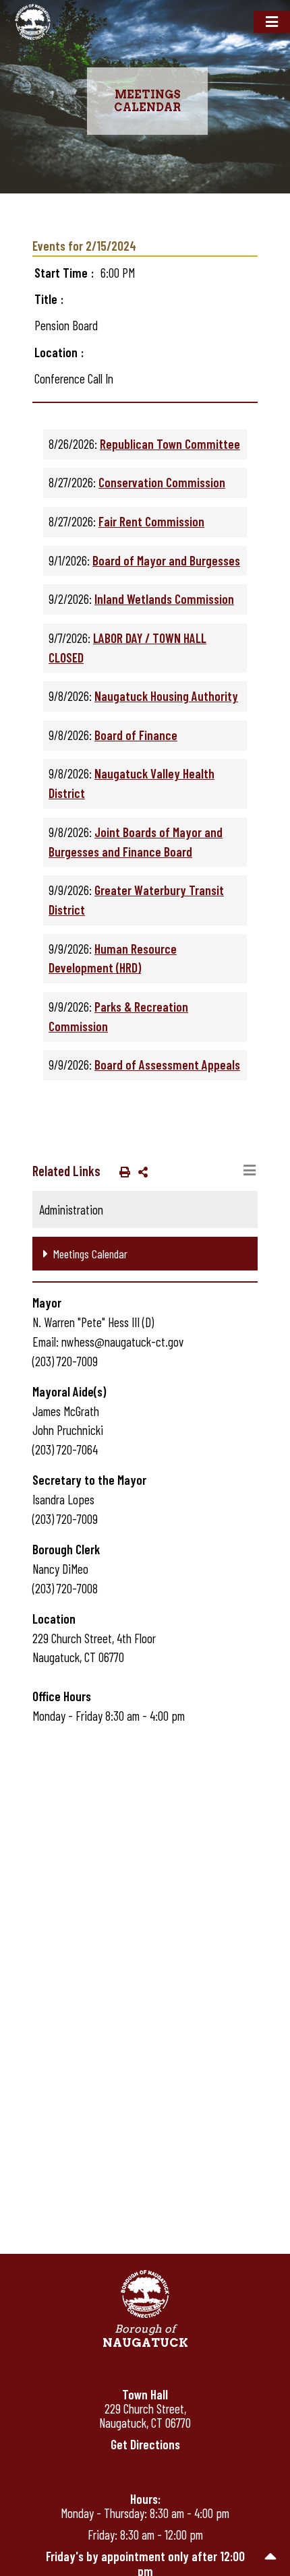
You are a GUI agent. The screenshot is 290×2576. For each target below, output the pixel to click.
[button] (122, 1171)
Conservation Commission (162, 482)
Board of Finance (136, 735)
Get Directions (145, 2444)
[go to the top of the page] (271, 2557)
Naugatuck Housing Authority (166, 696)
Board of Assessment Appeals (167, 1065)
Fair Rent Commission (151, 521)
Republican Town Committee (170, 444)
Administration (71, 1209)
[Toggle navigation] (272, 22)
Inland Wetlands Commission (164, 599)
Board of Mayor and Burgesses (166, 560)
